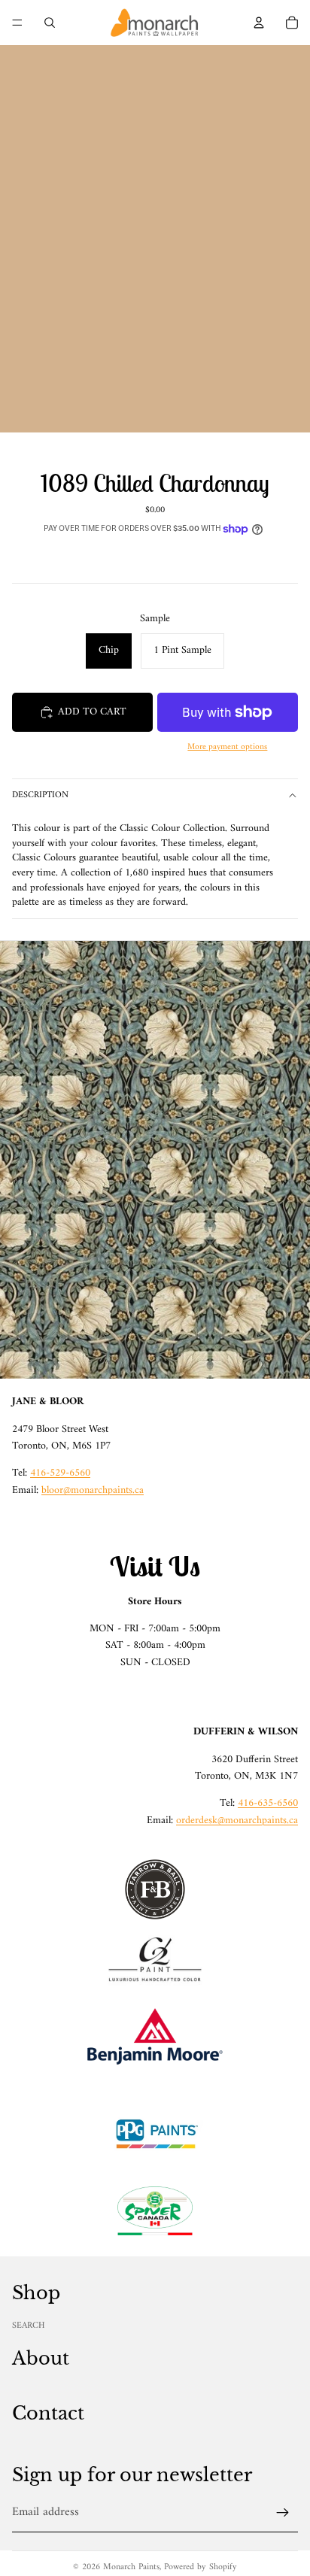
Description (40, 795)
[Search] (50, 23)
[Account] (259, 23)
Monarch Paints (131, 2567)
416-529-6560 (60, 1473)
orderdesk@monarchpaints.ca (237, 1820)
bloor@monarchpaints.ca (93, 1490)
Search (29, 2326)
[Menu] (17, 23)
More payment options (227, 747)
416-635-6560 (268, 1803)
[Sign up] (283, 2513)
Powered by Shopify (201, 2567)
